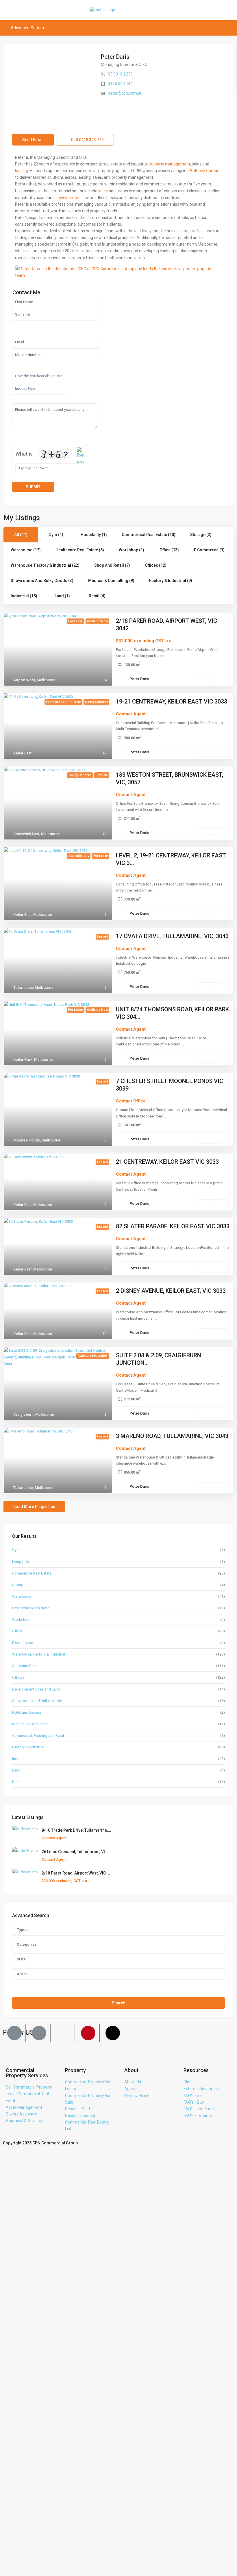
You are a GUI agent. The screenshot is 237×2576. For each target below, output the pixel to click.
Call (87, 140)
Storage (19, 1585)
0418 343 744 (120, 84)
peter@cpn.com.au (125, 93)
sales (103, 191)
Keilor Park (23, 1059)
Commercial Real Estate (32, 1573)
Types (22, 1930)
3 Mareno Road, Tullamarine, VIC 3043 (172, 1436)
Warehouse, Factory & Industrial (39, 1654)
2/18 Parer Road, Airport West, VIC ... (76, 1873)
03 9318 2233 (120, 74)
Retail (17, 1782)
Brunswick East (26, 834)
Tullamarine (23, 987)
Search (119, 2003)
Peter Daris (115, 57)
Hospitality (21, 1562)
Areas (22, 1974)
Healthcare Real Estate (31, 1608)
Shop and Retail (25, 1666)
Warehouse (22, 1596)
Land (16, 1770)
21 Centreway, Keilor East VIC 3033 (167, 1162)
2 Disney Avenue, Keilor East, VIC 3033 (171, 1291)
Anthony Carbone (206, 171)
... (172, 656)
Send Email (33, 140)
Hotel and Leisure (27, 1712)
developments (70, 198)
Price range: (23, 1986)
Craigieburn (23, 1414)
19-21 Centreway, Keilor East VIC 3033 (172, 701)
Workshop (21, 1620)
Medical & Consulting (30, 1724)
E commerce (23, 1643)
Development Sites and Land (36, 1689)
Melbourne (46, 680)
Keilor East (22, 753)
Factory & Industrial (28, 1747)
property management (169, 164)
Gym (16, 1550)
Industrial (20, 1759)
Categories (27, 1944)
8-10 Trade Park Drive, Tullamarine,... (76, 1830)
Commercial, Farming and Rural (38, 1736)
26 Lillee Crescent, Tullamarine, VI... (75, 1852)
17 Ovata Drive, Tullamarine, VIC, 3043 (172, 936)
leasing (22, 171)
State (21, 1959)
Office (17, 1631)
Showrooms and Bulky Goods (37, 1701)
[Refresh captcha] (80, 456)
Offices (18, 1677)
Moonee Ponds (27, 1140)
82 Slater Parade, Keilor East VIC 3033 (173, 1226)
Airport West (24, 680)
